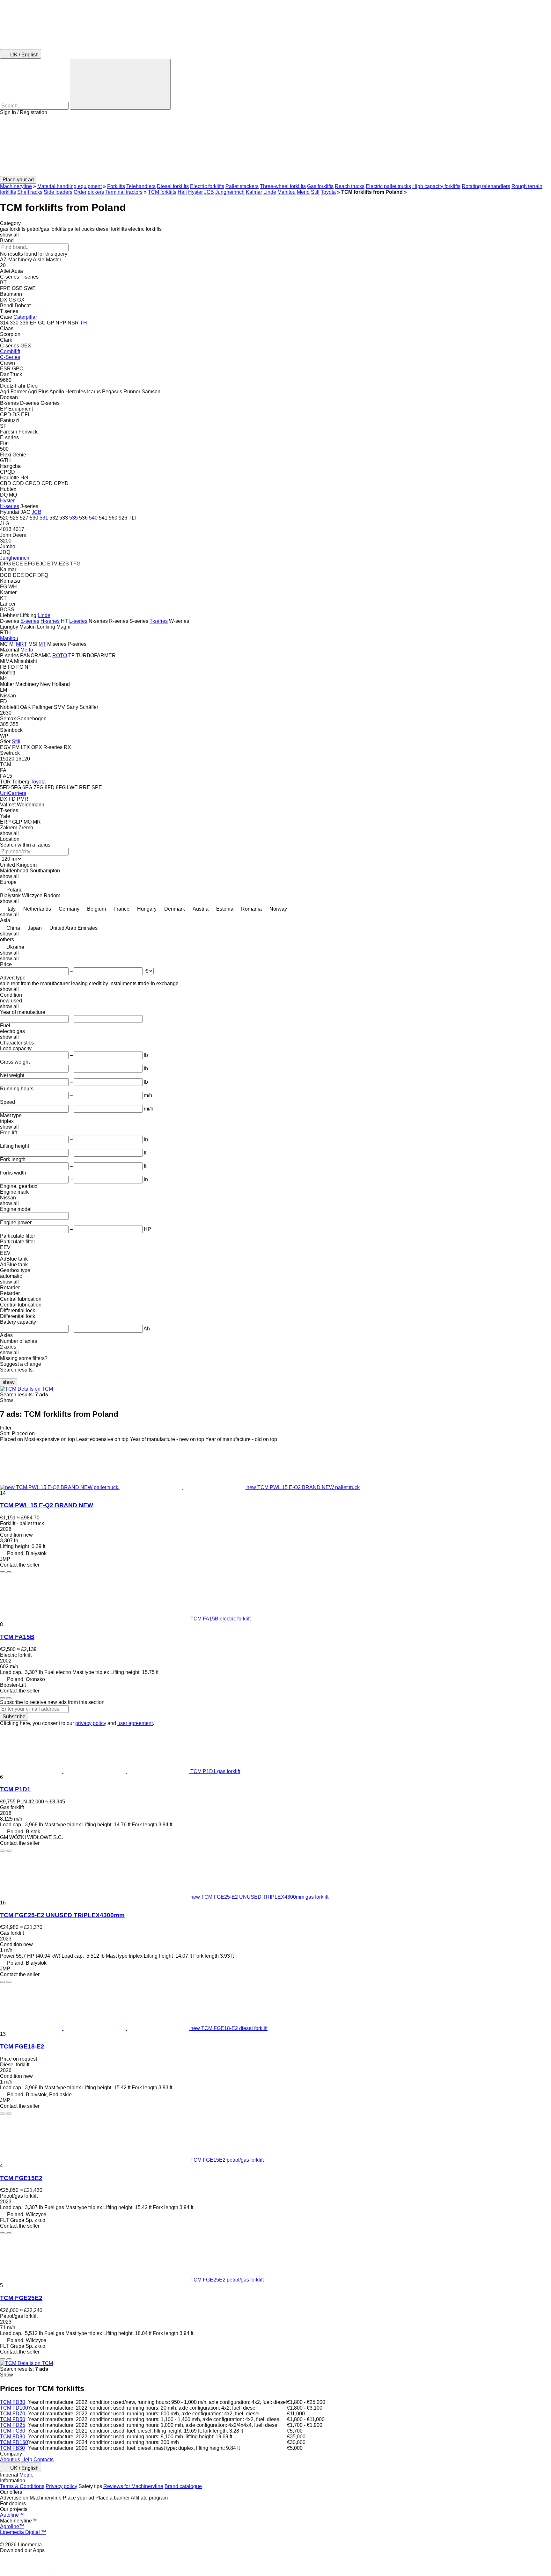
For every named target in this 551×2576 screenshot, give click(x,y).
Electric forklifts (207, 186)
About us (10, 2460)
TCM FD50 (13, 2419)
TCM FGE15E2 (21, 2178)
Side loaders (58, 192)
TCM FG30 (13, 2431)
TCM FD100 (14, 2408)
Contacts (44, 2460)
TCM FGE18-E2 (22, 2046)
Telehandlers (141, 186)
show (9, 1382)
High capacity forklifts (436, 186)
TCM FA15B (17, 1637)
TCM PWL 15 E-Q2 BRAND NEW (47, 1505)
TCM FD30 (13, 2402)
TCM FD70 (13, 2414)
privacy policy (91, 1723)
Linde (270, 192)
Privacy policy (61, 2486)
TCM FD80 (13, 2437)
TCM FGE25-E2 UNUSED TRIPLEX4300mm (62, 1915)
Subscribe (14, 1717)
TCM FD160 (14, 2442)
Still (315, 192)
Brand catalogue (183, 2486)
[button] (275, 146)
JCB (209, 192)
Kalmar (254, 192)
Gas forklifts (320, 186)
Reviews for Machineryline (133, 2486)
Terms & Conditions (22, 2486)
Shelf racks (30, 192)
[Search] (120, 84)
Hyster (195, 192)
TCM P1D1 (15, 1789)
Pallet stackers (242, 186)
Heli (182, 192)
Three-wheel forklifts (283, 186)
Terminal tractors (124, 192)
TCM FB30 (12, 2448)
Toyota (328, 192)
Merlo (303, 192)
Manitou (287, 192)
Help (27, 2460)
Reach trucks (350, 186)
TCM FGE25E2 (21, 2298)
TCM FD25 (13, 2425)
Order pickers (89, 192)
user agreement (135, 1723)
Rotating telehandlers (486, 186)
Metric (26, 2475)
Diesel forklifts (173, 186)
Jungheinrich (230, 192)
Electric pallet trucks (388, 186)
